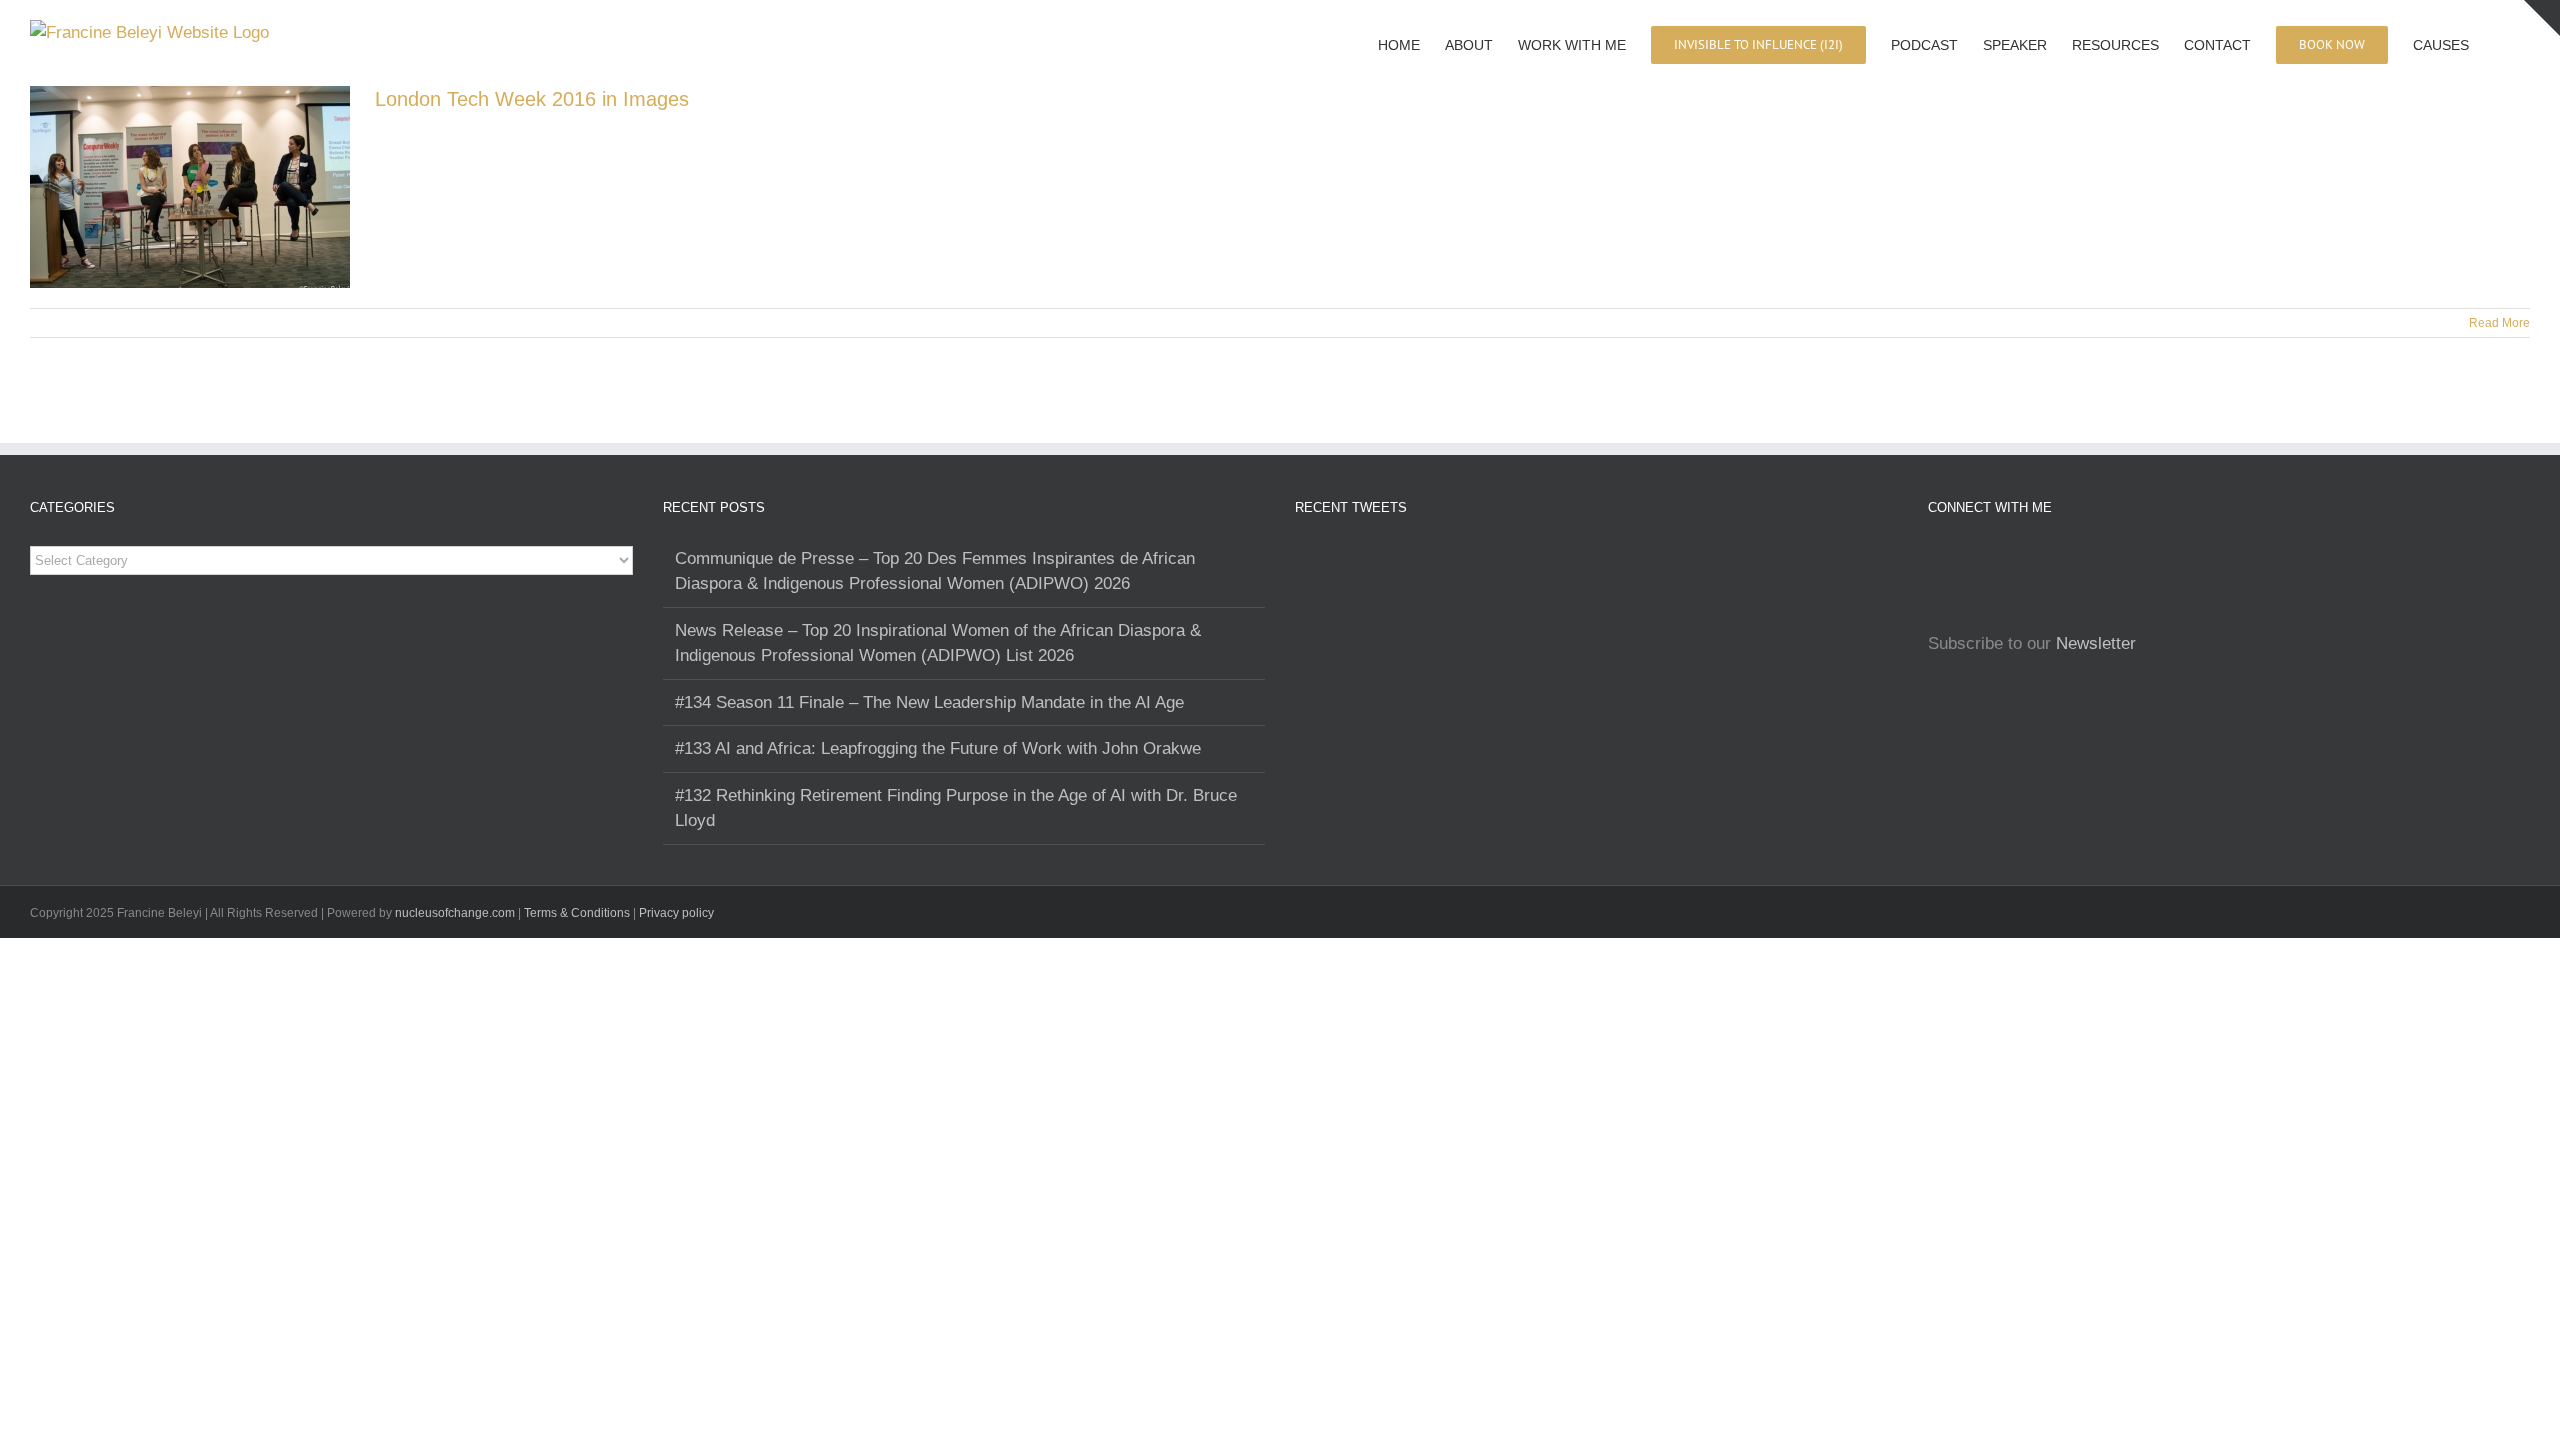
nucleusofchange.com (455, 913)
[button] (2499, 43)
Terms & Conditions (578, 913)
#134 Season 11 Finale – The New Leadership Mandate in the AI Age (929, 702)
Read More (2499, 323)
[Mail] (2046, 559)
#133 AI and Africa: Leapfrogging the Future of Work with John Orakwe (938, 748)
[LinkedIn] (1990, 559)
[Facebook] (1962, 559)
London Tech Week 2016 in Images (532, 99)
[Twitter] (2018, 559)
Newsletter (2096, 643)
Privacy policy (676, 913)
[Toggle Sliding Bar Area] (2542, 18)
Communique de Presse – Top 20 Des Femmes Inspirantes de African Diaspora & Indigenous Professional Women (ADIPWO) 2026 (935, 571)
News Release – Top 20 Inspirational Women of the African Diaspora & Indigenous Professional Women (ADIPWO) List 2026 (938, 643)
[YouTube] (2074, 559)
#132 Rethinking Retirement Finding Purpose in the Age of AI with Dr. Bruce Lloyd (956, 808)
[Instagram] (1934, 559)
